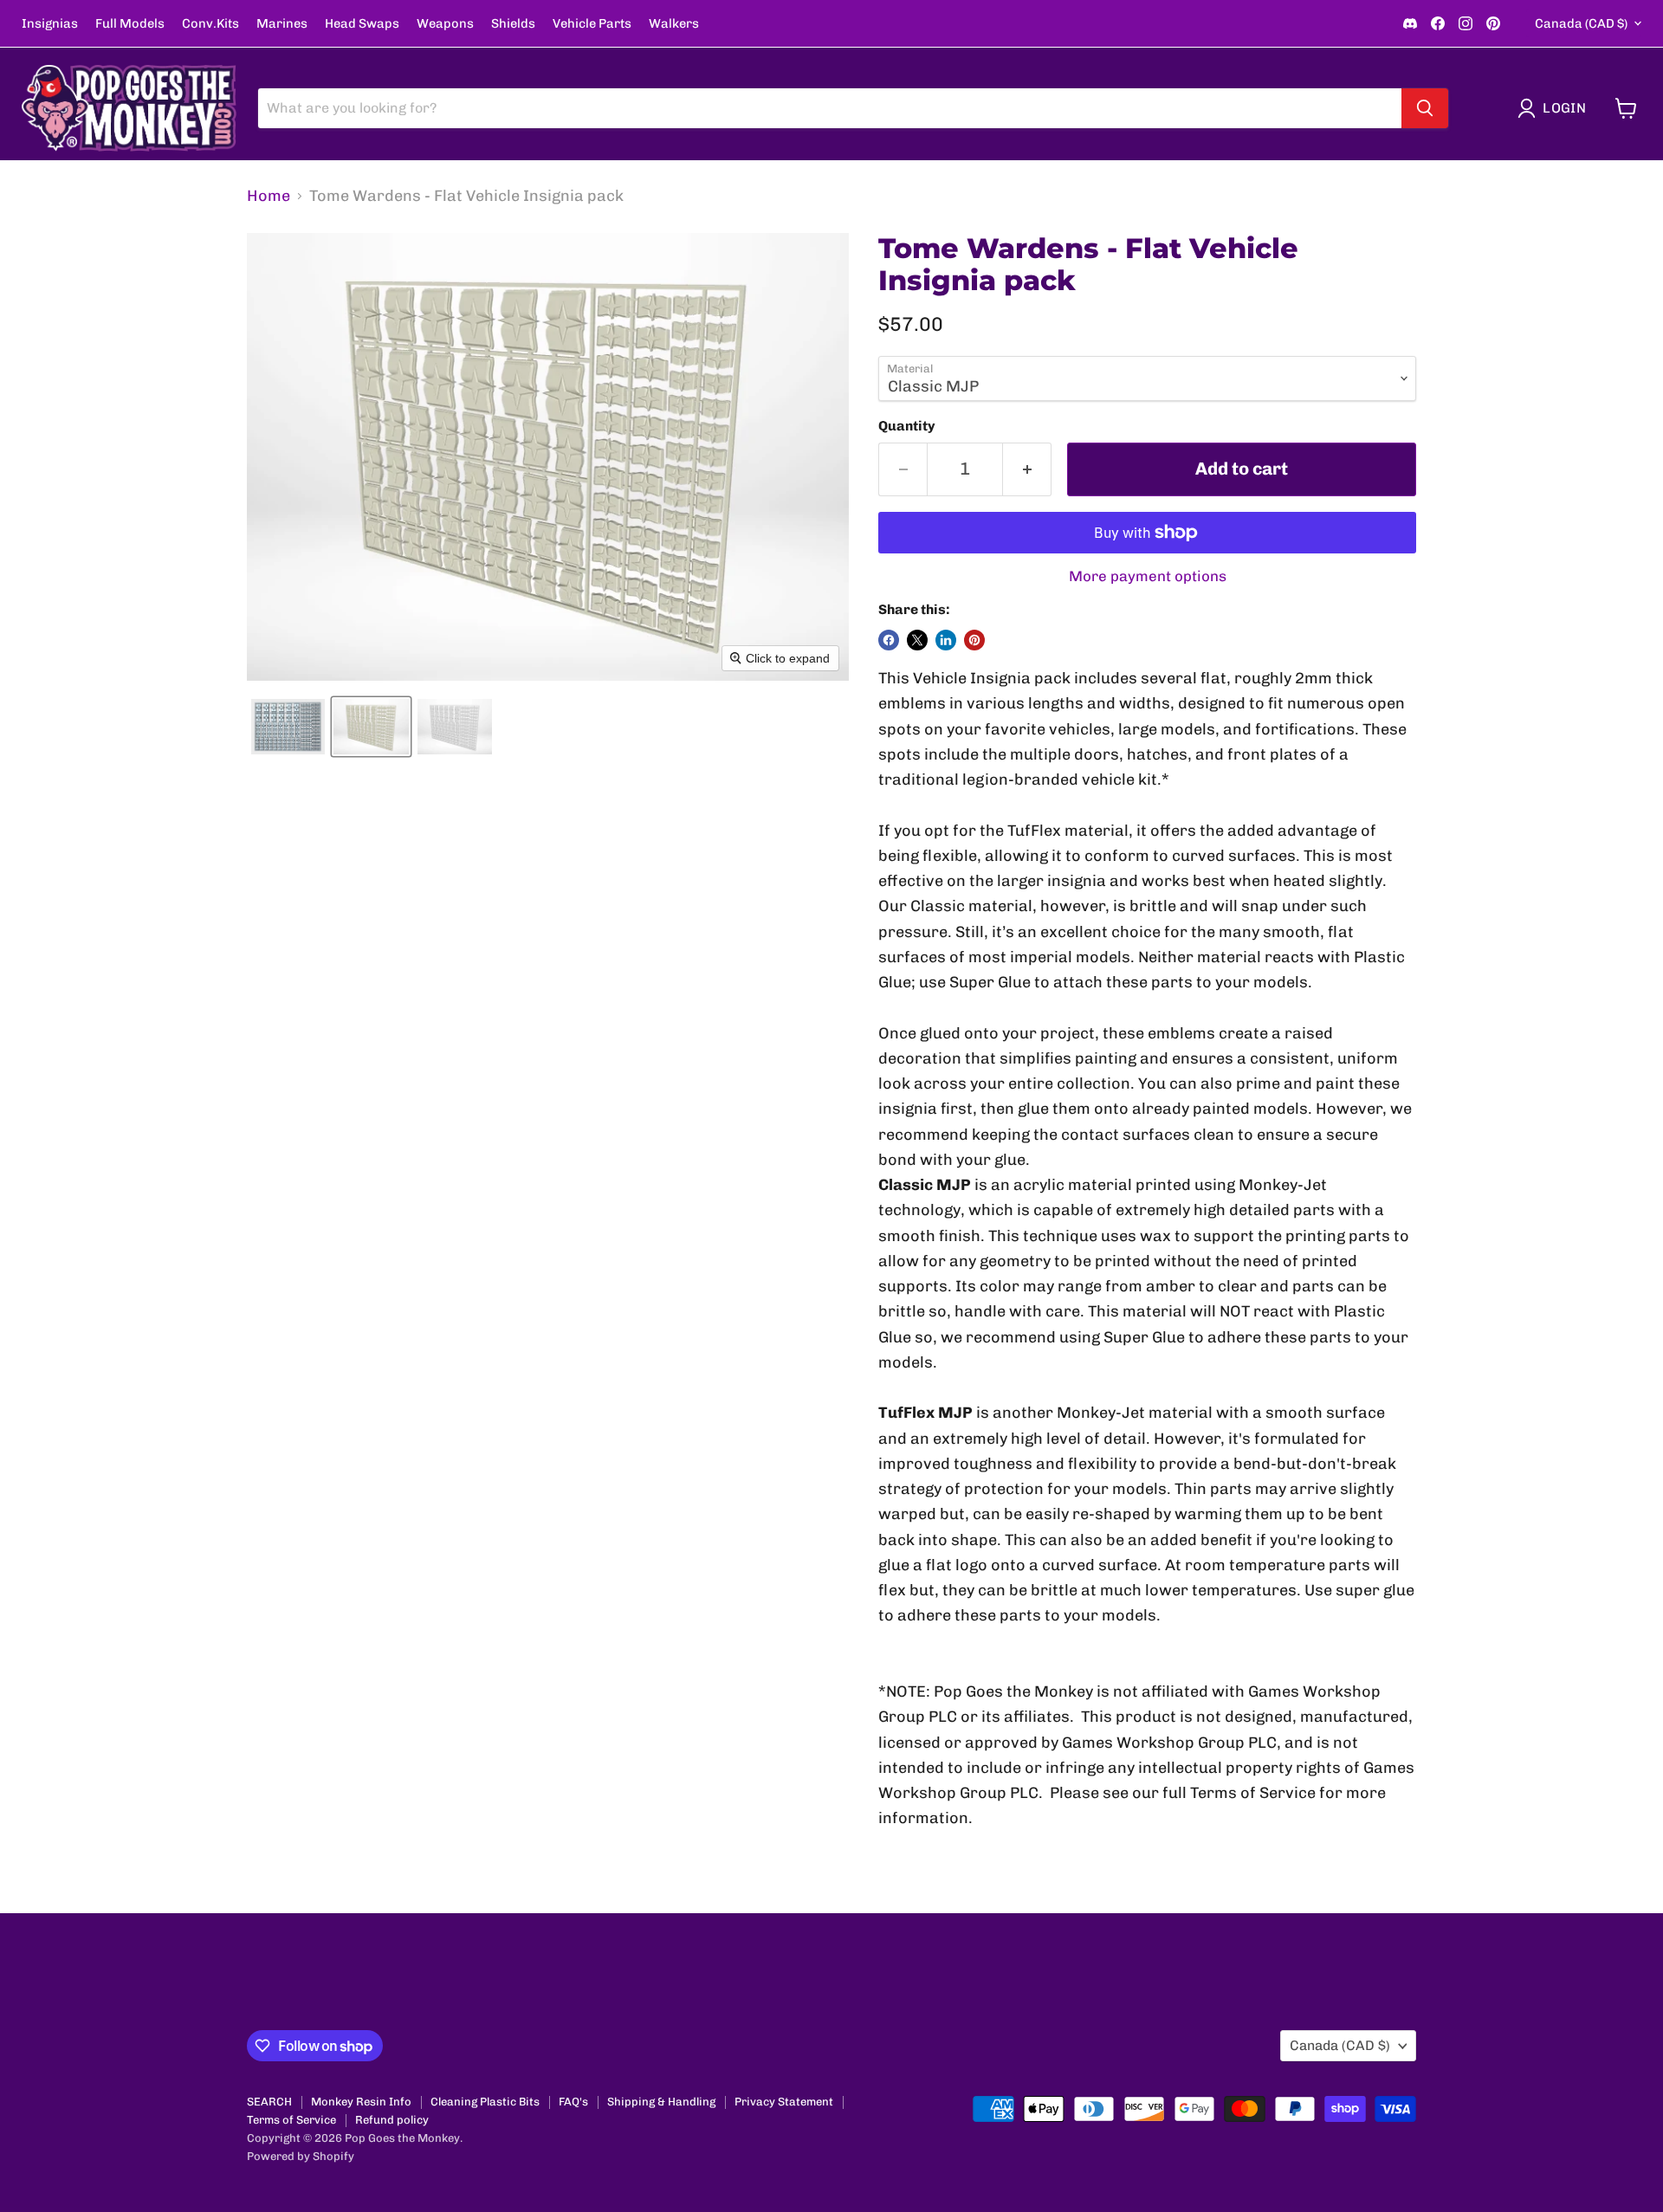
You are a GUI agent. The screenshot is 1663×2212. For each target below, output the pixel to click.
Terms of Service (291, 2120)
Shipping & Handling (661, 2102)
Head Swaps (362, 24)
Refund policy (392, 2120)
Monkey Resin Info (361, 2102)
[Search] (1425, 108)
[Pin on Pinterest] (974, 640)
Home (269, 196)
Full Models (130, 24)
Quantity (907, 426)
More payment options (1148, 576)
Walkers (674, 24)
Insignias (50, 24)
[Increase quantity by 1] (1027, 469)
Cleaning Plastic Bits (485, 2102)
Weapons (445, 24)
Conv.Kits (210, 24)
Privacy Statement (784, 2102)
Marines (282, 24)
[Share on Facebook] (889, 640)
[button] (1556, 108)
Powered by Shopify (301, 2156)
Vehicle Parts (592, 24)
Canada (1581, 23)
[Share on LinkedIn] (946, 640)
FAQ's (573, 2102)
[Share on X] (917, 640)
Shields (513, 24)
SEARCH (269, 2102)
